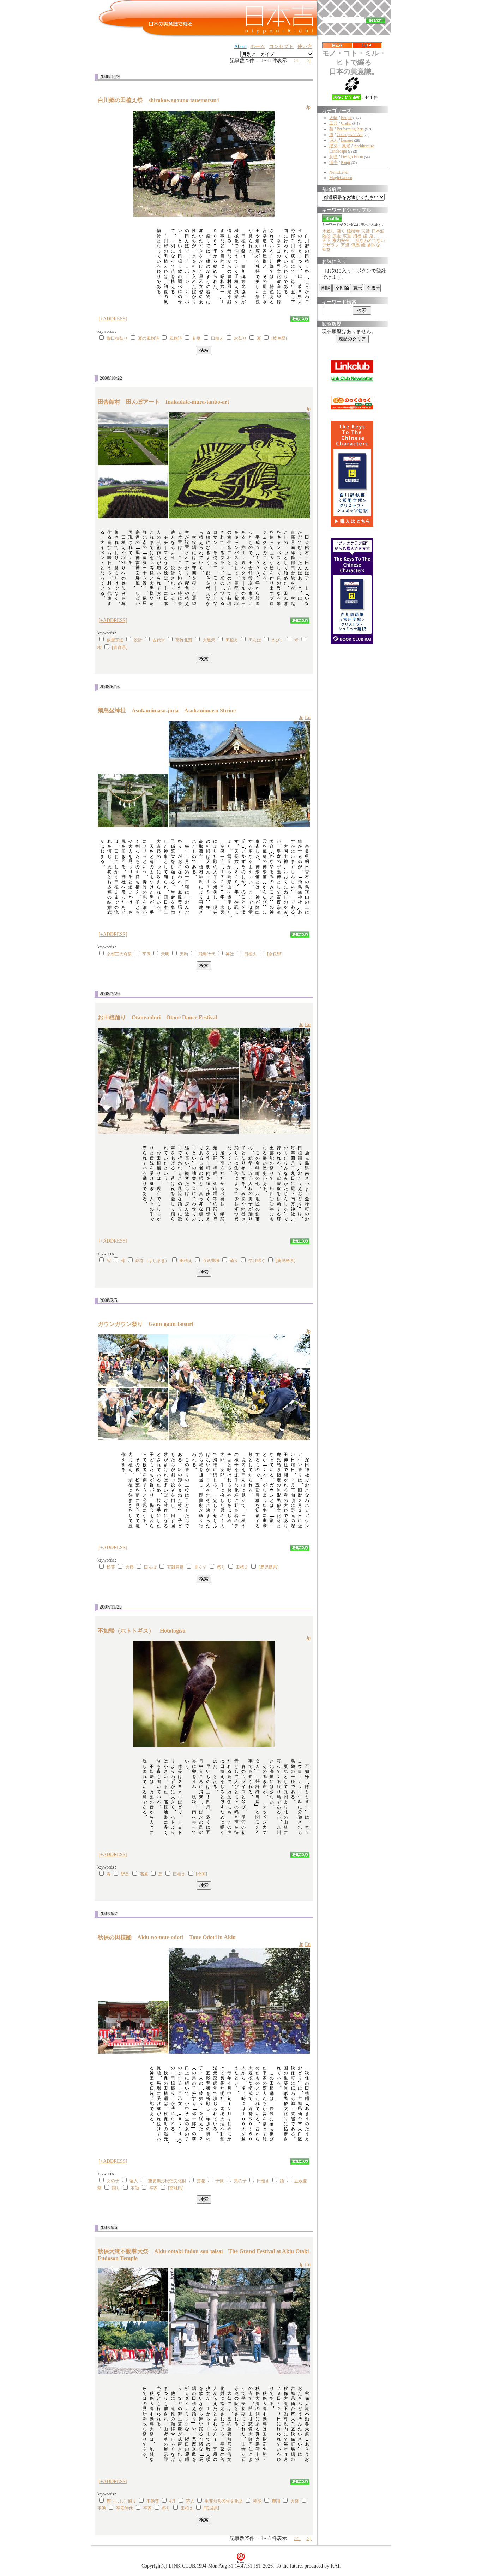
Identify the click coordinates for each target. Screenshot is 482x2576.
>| (309, 61)
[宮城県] (176, 2188)
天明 (165, 954)
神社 (230, 954)
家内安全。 (343, 241)
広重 (347, 236)
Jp (308, 107)
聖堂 (326, 250)
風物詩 (176, 338)
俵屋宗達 (115, 640)
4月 (173, 2501)
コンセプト (281, 46)
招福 (357, 236)
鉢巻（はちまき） (152, 1261)
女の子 (113, 2181)
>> (297, 61)
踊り (234, 1261)
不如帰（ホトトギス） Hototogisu (144, 1631)
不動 (135, 2188)
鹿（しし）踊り (121, 2501)
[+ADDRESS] (113, 319)
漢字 (333, 162)
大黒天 (209, 640)
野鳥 (125, 1874)
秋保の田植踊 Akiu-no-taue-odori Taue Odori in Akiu (167, 1937)
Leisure (347, 140)
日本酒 (378, 231)
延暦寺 (353, 231)
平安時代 (125, 2508)
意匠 (333, 157)
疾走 (337, 236)
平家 (153, 2188)
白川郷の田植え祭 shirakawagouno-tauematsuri (161, 100)
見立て (200, 1567)
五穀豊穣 (211, 1261)
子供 (219, 2181)
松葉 (111, 1567)
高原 (144, 1874)
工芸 (333, 123)
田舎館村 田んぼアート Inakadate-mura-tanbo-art (166, 402)
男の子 (240, 2181)
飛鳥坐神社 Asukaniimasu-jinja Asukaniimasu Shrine (167, 710)
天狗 (184, 954)
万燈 (345, 245)
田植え (217, 338)
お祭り (240, 338)
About (240, 46)
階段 (326, 236)
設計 (138, 640)
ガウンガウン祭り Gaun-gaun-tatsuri (148, 1324)
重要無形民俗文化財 (167, 2181)
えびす (278, 640)
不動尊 (153, 2501)
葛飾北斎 (184, 640)
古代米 (159, 640)
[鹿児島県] (285, 1261)
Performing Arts (350, 129)
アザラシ (331, 245)
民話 (366, 231)
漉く (341, 231)
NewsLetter (339, 172)
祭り (221, 1567)
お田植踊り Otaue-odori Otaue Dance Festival (157, 1017)
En (308, 718)
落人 (134, 2181)
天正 (326, 241)
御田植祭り (117, 338)
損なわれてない (370, 241)
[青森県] (120, 647)
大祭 (129, 1567)
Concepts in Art (350, 135)
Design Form (352, 157)
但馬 (355, 245)
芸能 (201, 2181)
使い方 (305, 46)
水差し (329, 231)
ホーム (258, 46)
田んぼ (255, 640)
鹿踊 (276, 2501)
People (347, 118)
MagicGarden (341, 178)
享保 (146, 954)
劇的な (374, 245)
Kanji (345, 162)
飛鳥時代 (207, 954)
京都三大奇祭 (119, 954)
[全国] (201, 1874)
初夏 (197, 338)
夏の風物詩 (149, 338)
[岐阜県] (279, 338)
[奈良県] (275, 954)
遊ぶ (333, 140)
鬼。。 (375, 236)
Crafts (346, 123)
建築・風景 (340, 146)
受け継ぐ (257, 1261)
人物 (333, 118)
